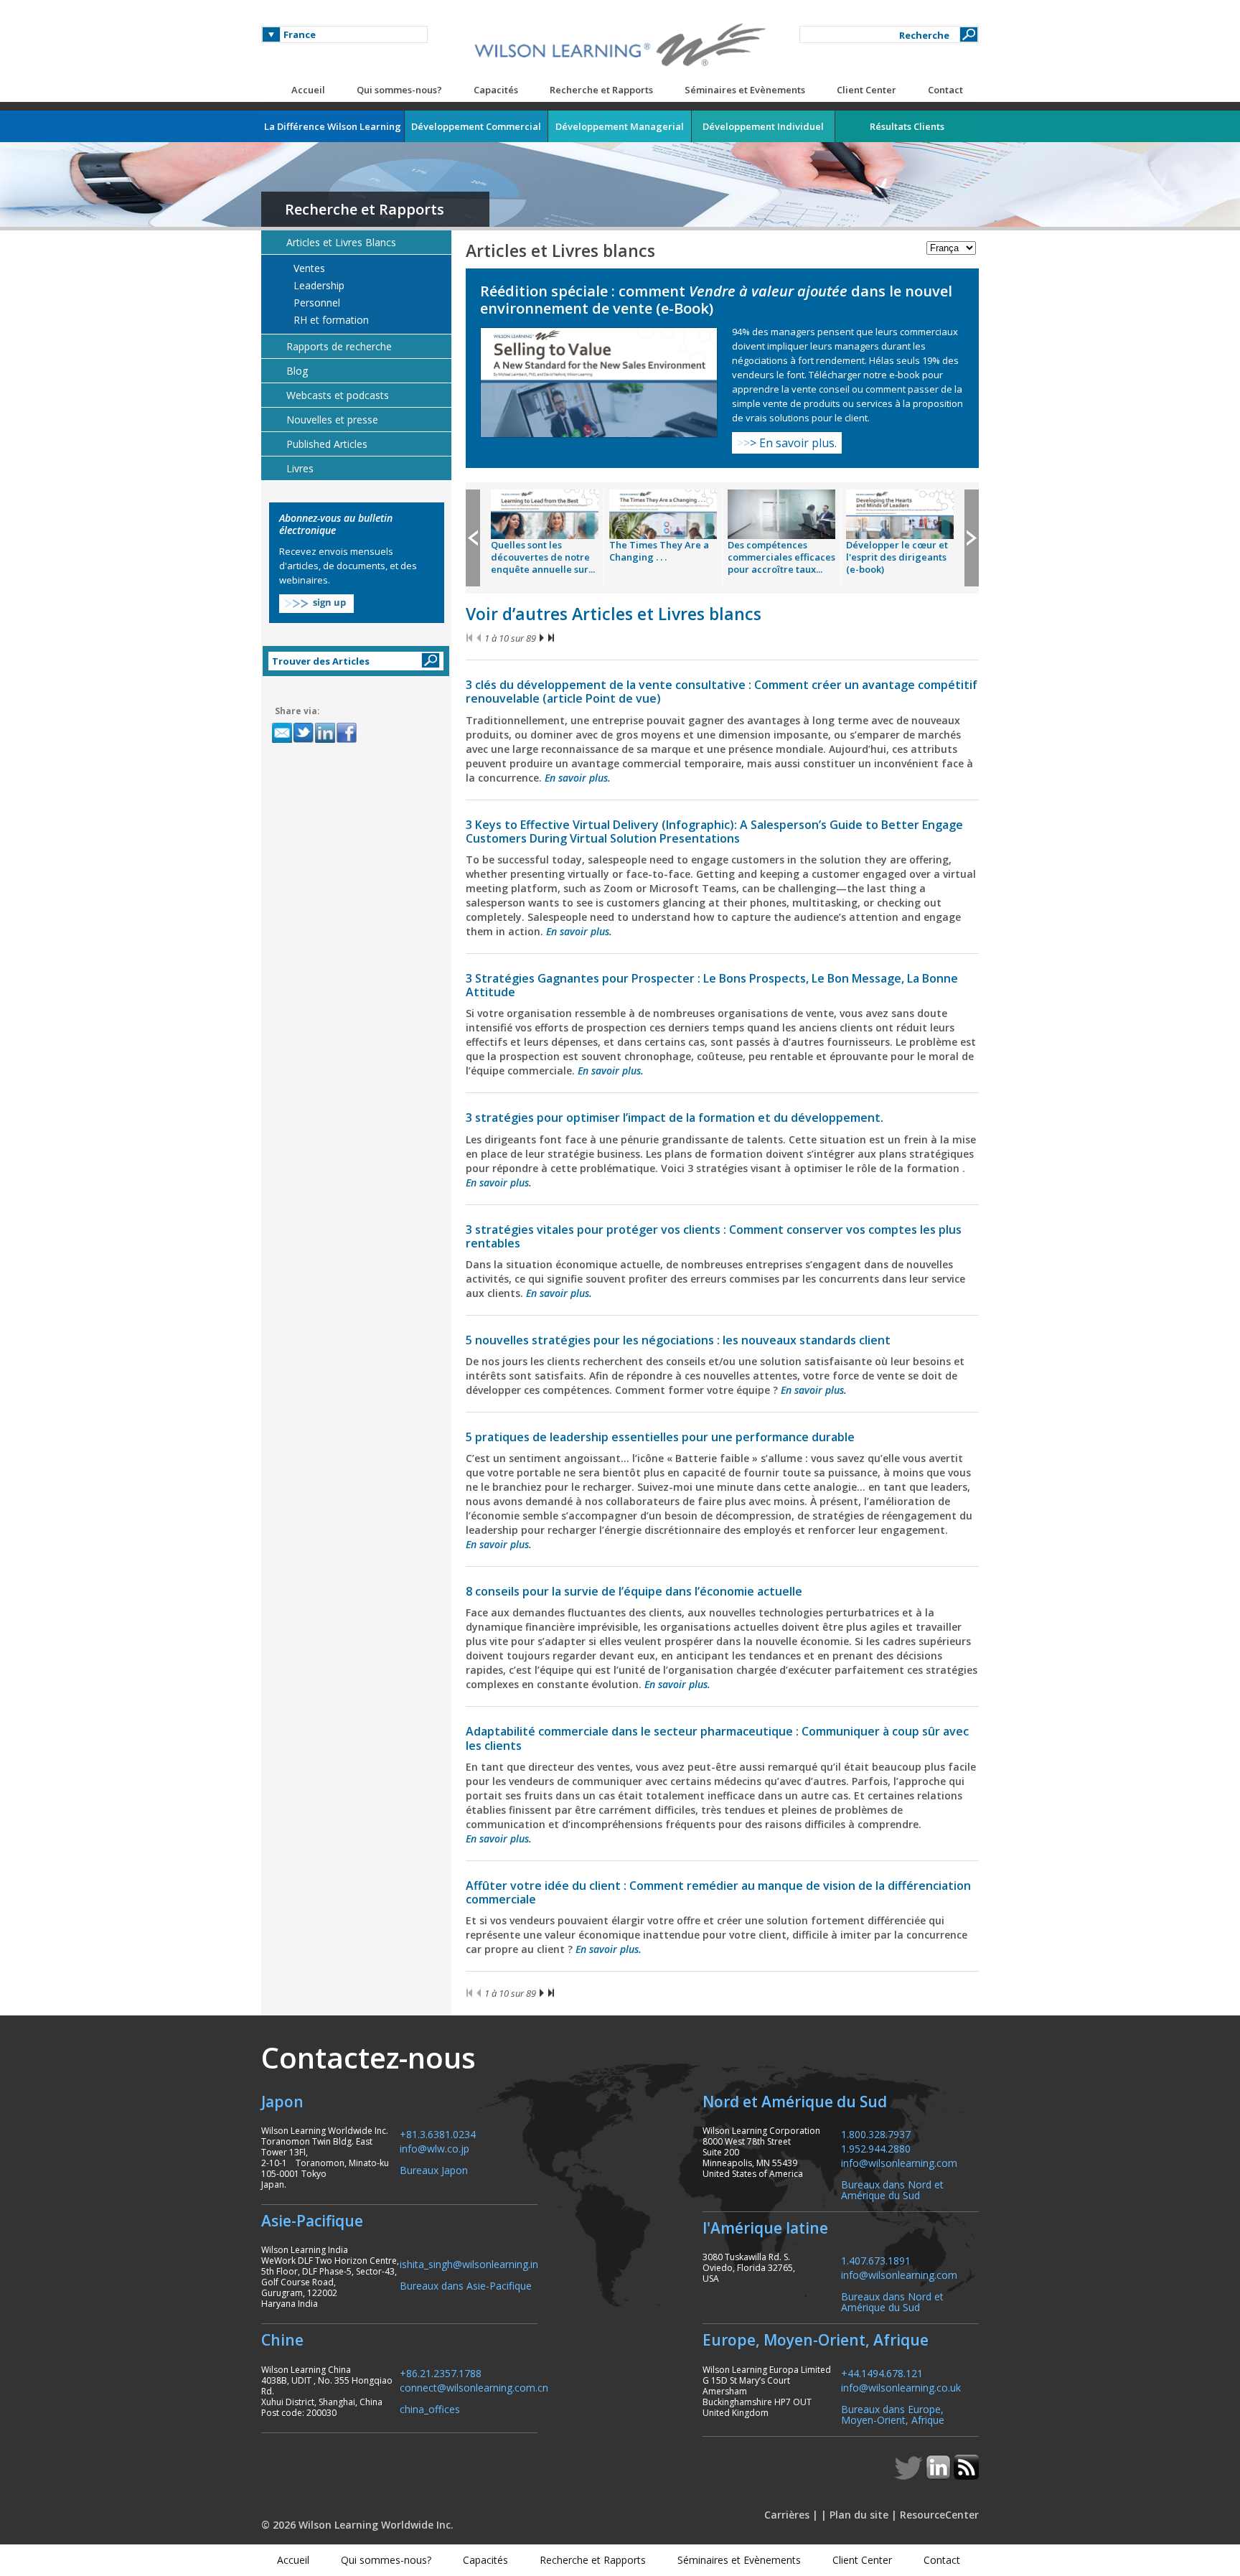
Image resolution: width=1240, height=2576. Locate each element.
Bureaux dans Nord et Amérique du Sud (892, 2189)
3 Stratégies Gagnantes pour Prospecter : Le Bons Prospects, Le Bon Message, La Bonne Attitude (712, 985)
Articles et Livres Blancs (341, 242)
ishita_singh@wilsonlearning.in (469, 2263)
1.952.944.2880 (876, 2148)
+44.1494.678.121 (882, 2373)
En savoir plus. (787, 443)
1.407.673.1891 (876, 2260)
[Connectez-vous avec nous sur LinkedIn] (940, 2476)
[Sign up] (316, 609)
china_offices (430, 2408)
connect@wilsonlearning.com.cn (474, 2387)
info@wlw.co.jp (435, 2148)
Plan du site (859, 2515)
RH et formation (330, 320)
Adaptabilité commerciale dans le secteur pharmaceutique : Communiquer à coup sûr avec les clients (717, 1738)
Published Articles (327, 444)
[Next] (542, 638)
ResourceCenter (939, 2515)
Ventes (308, 268)
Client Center (866, 90)
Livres (300, 468)
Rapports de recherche (339, 346)
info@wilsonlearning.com (899, 2162)
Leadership (318, 286)
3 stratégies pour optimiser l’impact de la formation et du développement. (675, 1118)
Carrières (787, 2515)
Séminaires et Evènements (745, 90)
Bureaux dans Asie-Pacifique (466, 2285)
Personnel (315, 303)
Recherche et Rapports (601, 90)
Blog (297, 371)
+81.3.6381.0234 (438, 2134)
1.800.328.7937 (876, 2134)
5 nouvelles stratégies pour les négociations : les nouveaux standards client (678, 1340)
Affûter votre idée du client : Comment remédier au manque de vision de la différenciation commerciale (718, 1892)
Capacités (496, 90)
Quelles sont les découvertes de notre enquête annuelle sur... (543, 557)
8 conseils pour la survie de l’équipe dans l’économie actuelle (634, 1591)
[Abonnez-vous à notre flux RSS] (966, 2476)
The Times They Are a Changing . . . (659, 551)
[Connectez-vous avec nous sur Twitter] (910, 2476)
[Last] (551, 638)
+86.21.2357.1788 (441, 2373)
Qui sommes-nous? (399, 90)
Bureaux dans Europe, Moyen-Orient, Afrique (893, 2414)
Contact (945, 90)
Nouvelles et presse (332, 420)
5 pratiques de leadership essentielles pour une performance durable (660, 1437)
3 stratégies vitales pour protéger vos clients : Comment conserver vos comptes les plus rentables (714, 1236)
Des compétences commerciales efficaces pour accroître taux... (781, 557)
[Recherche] (969, 34)
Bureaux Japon (434, 2169)
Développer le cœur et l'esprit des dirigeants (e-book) (897, 557)
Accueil (308, 90)
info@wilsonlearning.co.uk (901, 2387)
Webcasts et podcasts (338, 395)
